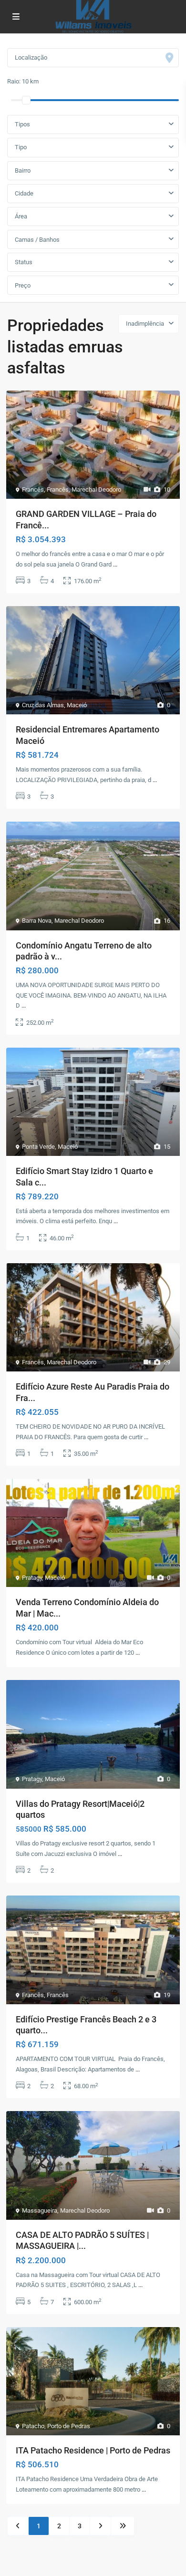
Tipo (21, 147)
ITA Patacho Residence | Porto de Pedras (93, 2450)
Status (24, 262)
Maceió (77, 705)
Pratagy (32, 1578)
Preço (23, 285)
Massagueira (40, 2210)
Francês (33, 489)
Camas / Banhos (37, 240)
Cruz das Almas (43, 705)
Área (21, 216)
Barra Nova (37, 921)
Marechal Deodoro (96, 489)
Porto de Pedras (69, 2426)
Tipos (22, 124)
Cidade (24, 193)
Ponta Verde (38, 1147)
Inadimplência (145, 324)
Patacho (33, 2426)
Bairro (23, 170)
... (115, 564)
